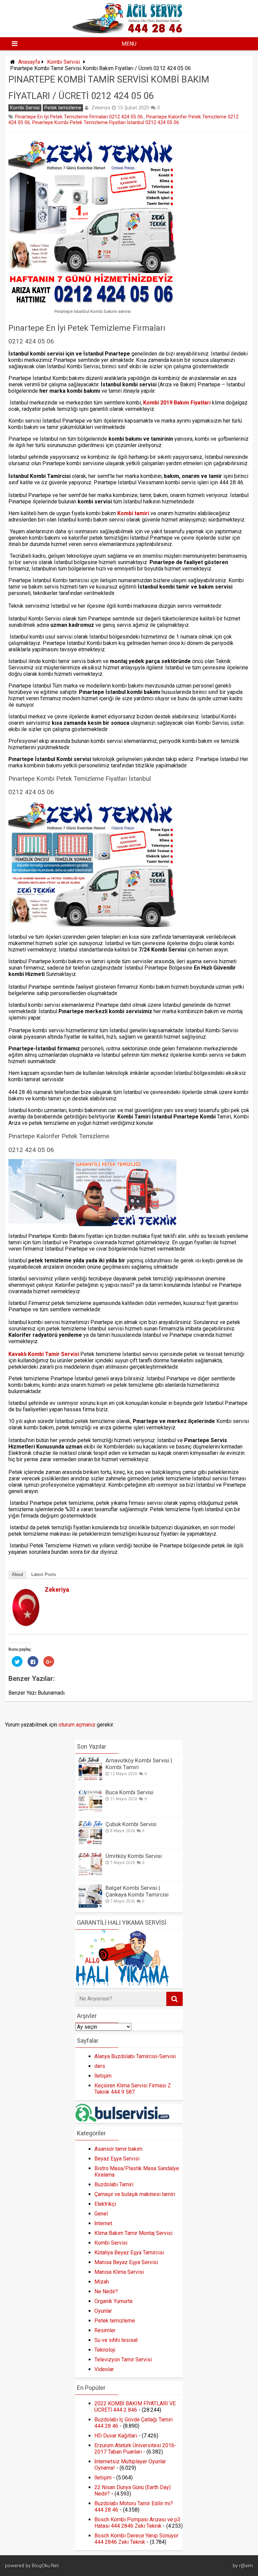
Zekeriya (101, 108)
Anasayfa (29, 62)
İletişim (103, 2076)
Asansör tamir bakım (118, 2149)
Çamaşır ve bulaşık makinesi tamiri (135, 2194)
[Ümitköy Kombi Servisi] (90, 1874)
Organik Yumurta (113, 2301)
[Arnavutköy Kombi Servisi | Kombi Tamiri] (90, 1779)
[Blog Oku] (129, 31)
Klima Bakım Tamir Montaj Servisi (133, 2233)
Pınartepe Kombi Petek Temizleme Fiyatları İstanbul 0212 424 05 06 (106, 123)
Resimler (105, 2330)
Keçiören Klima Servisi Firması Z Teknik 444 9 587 (133, 2089)
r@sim (246, 2566)
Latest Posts (44, 1574)
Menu (129, 44)
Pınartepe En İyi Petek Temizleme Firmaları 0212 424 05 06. (79, 117)
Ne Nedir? (106, 2291)
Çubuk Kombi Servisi (131, 1824)
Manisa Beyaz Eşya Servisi (126, 2262)
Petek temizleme (63, 108)
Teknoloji (105, 2350)
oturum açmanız (77, 1725)
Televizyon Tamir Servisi (123, 2360)
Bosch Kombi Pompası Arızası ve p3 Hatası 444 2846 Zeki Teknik (137, 2523)
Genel (101, 2214)
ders (100, 2066)
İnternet (103, 2223)
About (17, 1574)
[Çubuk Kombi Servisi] (90, 1842)
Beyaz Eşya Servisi (117, 2159)
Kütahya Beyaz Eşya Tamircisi (129, 2253)
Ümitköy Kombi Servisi (134, 1856)
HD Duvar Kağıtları (116, 2436)
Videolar (104, 2369)
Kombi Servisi (63, 62)
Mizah (102, 2282)
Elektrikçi (105, 2204)
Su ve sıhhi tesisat (116, 2340)
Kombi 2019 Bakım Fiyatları (177, 403)
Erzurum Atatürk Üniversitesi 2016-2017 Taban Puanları (135, 2449)
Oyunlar (103, 2311)
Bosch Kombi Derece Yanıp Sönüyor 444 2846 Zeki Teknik (136, 2539)
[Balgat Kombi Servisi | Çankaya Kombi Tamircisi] (90, 1906)
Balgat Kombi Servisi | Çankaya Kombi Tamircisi (137, 1891)
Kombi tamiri (133, 513)
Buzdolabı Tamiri (114, 2184)
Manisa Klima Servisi (119, 2272)
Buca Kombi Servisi (130, 1792)
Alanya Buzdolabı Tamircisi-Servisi (135, 2056)
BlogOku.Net (45, 2566)
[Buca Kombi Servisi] (90, 1811)
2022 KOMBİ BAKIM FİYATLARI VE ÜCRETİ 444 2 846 (135, 2407)
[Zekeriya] (26, 1624)
